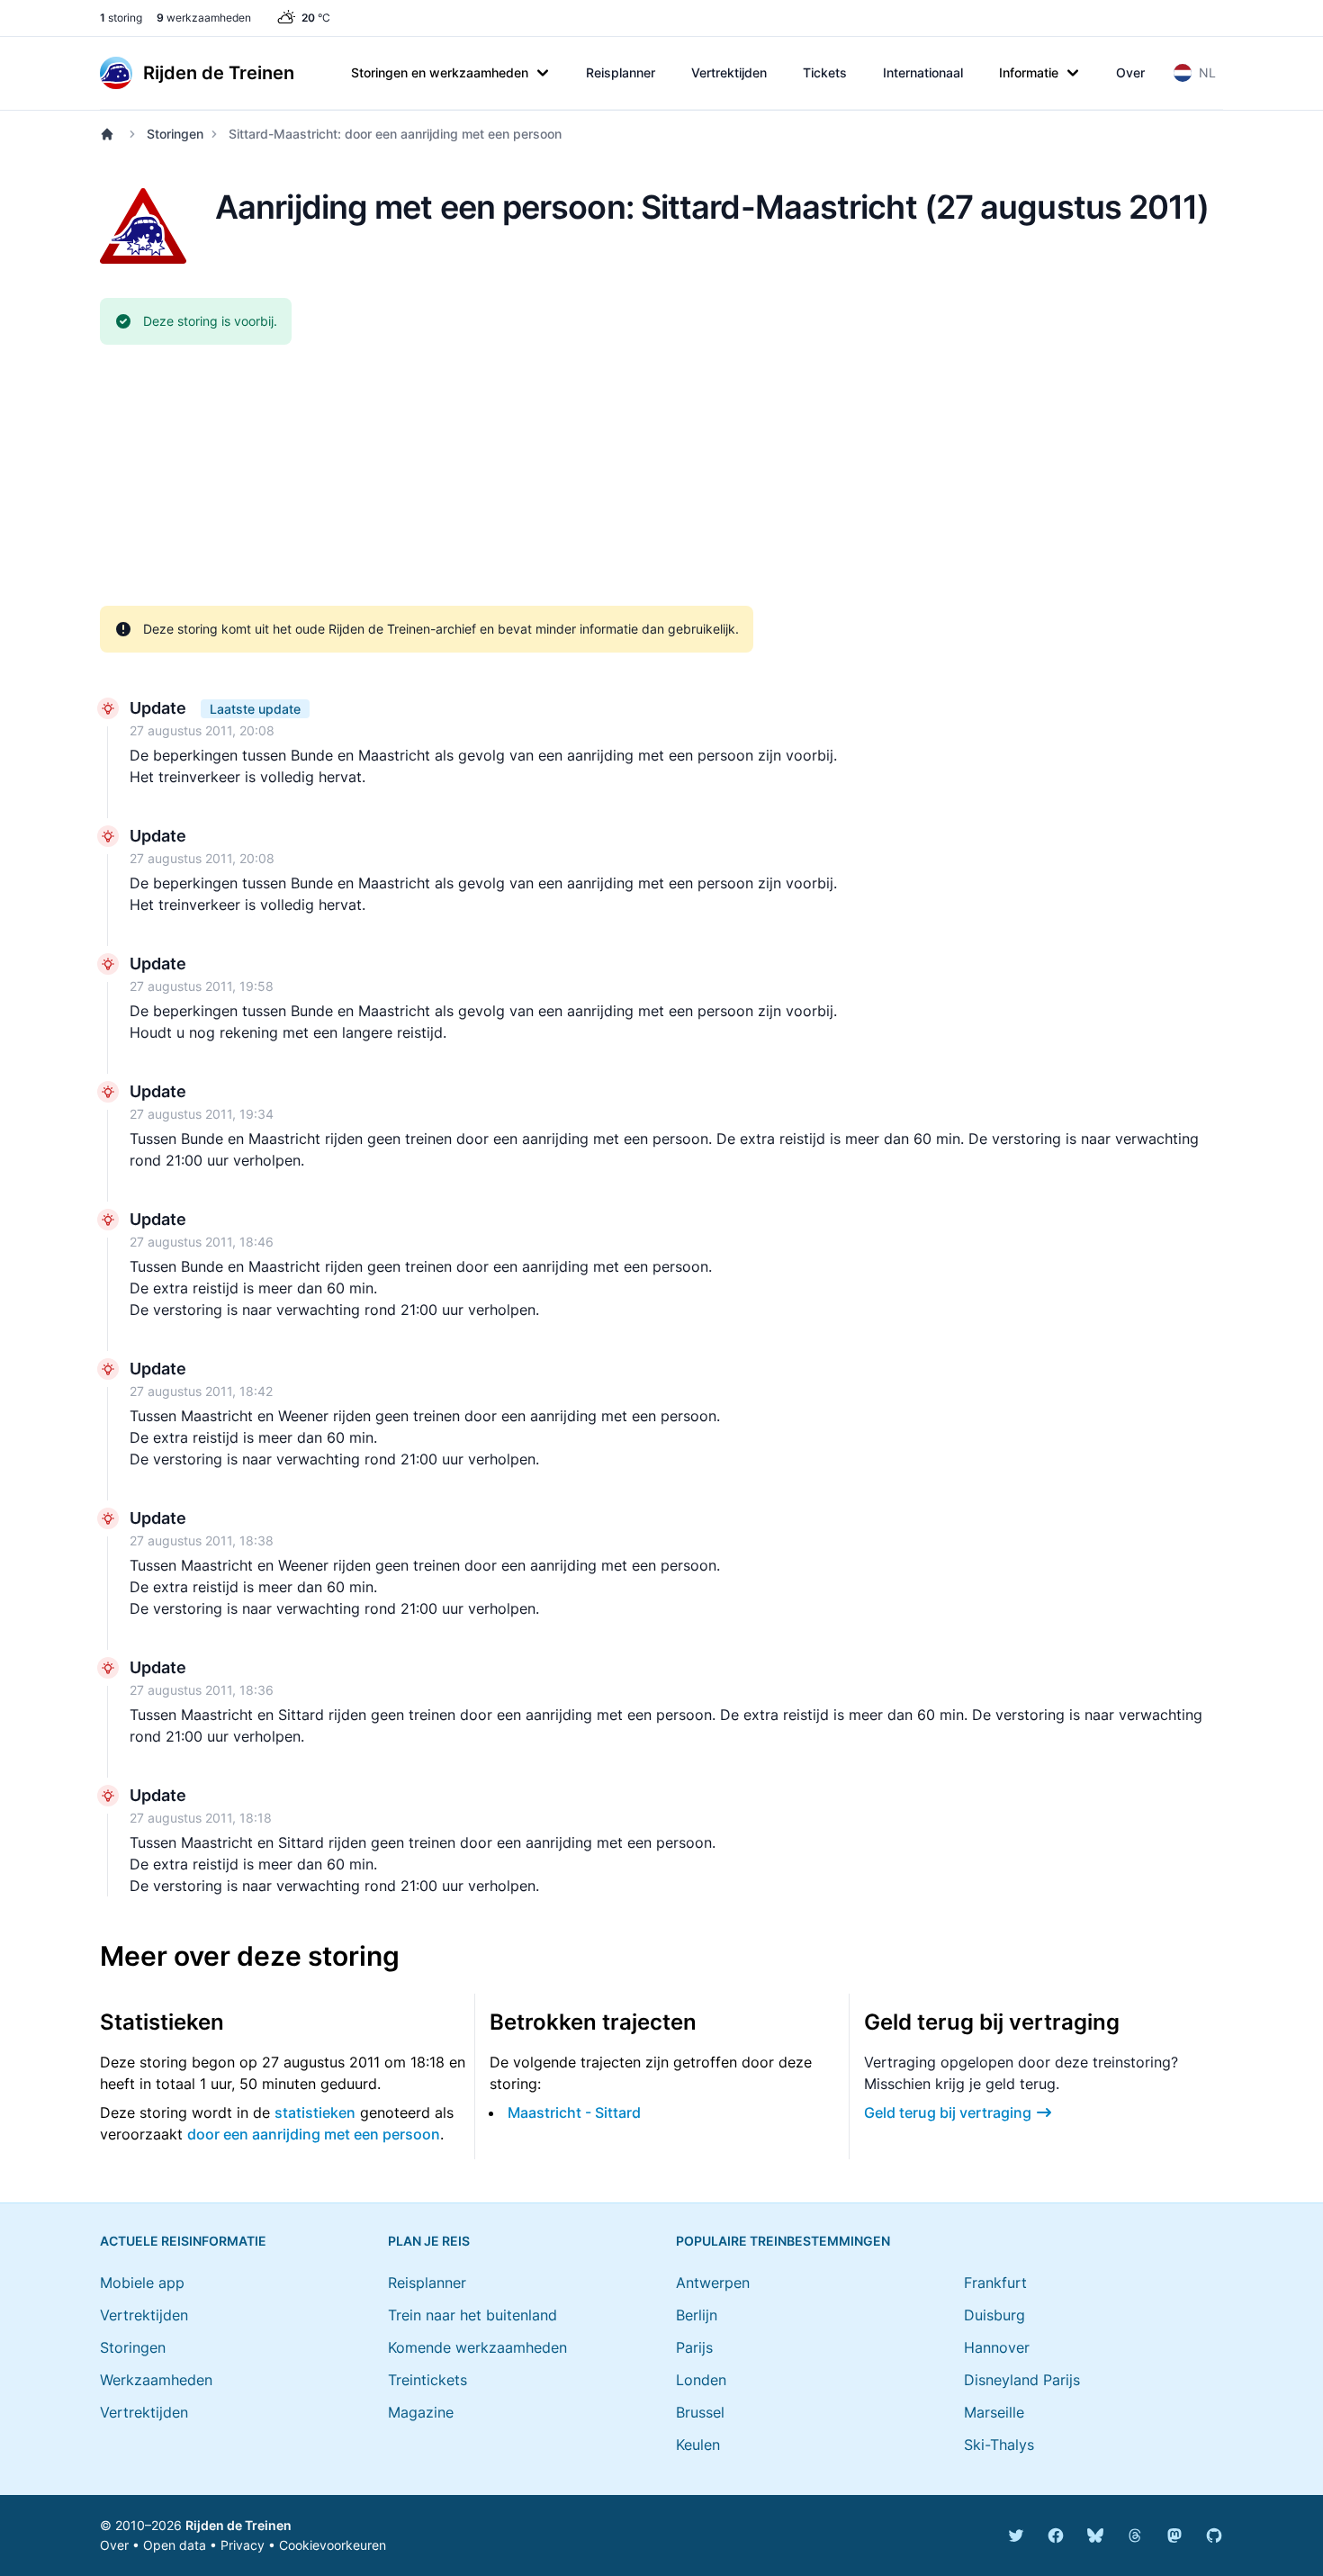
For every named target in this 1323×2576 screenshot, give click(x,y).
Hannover (997, 2347)
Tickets (825, 72)
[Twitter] (1016, 2535)
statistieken (315, 2112)
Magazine (421, 2412)
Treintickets (427, 2380)
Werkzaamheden (156, 2380)
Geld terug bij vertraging (948, 2112)
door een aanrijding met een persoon (314, 2134)
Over (1130, 72)
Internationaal (923, 72)
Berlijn (697, 2315)
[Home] (111, 134)
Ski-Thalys (999, 2445)
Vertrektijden (729, 72)
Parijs (694, 2347)
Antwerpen (713, 2283)
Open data (175, 2545)
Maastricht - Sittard (574, 2112)
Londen (701, 2380)
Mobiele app (142, 2283)
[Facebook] (1056, 2535)
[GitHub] (1214, 2535)
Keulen (698, 2445)
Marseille (994, 2412)
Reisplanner (621, 72)
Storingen (175, 134)
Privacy (243, 2545)
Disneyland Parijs (1022, 2380)
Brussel (700, 2412)
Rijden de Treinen (238, 2525)
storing (121, 18)
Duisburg (994, 2315)
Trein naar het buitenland (472, 2315)
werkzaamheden (204, 18)
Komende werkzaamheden (477, 2347)
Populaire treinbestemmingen (783, 2241)
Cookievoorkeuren (333, 2545)
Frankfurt (995, 2283)
